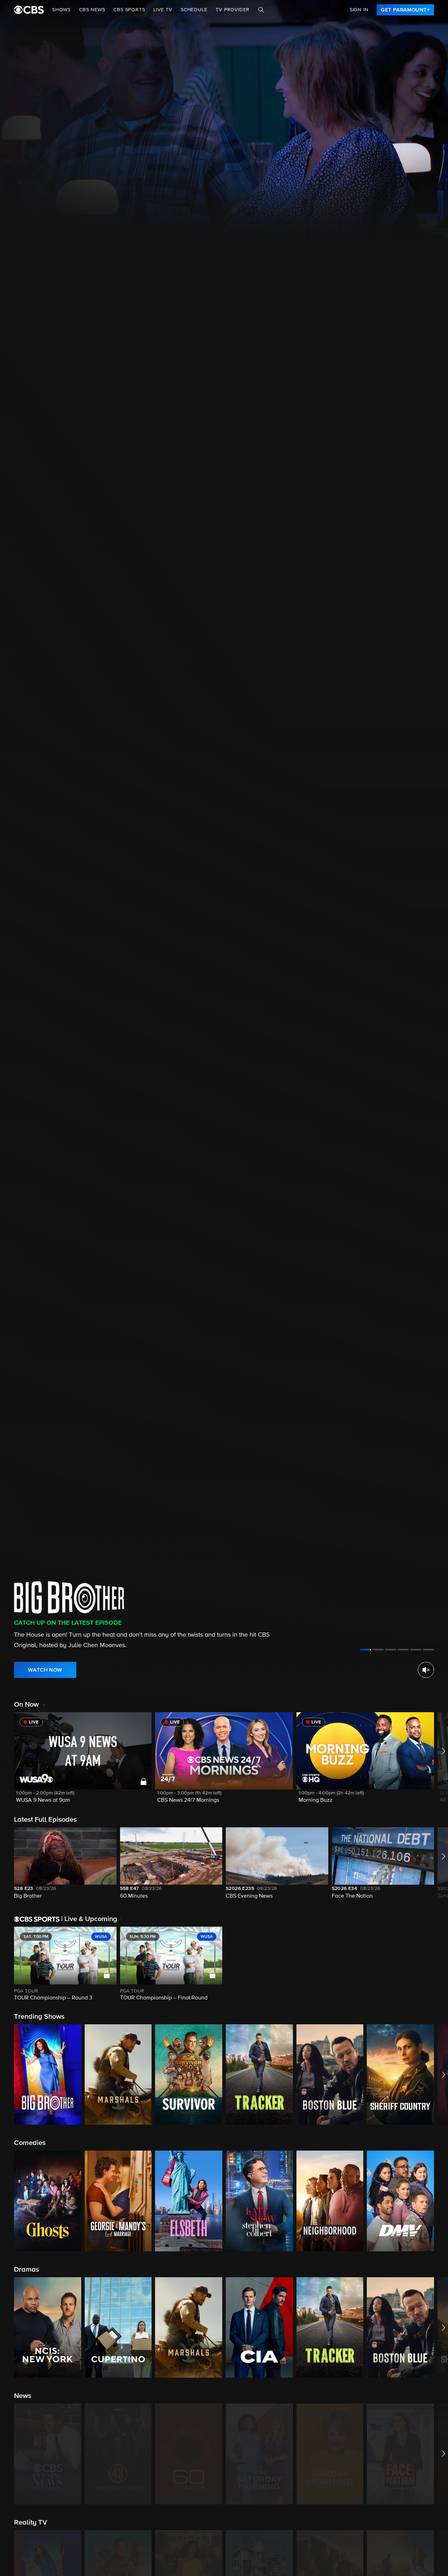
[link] (405, 10)
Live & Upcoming (89, 1919)
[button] (83, 1762)
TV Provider (233, 10)
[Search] (261, 10)
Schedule (194, 10)
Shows (61, 10)
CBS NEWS (92, 10)
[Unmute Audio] (426, 1670)
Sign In (359, 10)
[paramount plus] (29, 10)
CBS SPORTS (129, 10)
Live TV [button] (163, 10)
